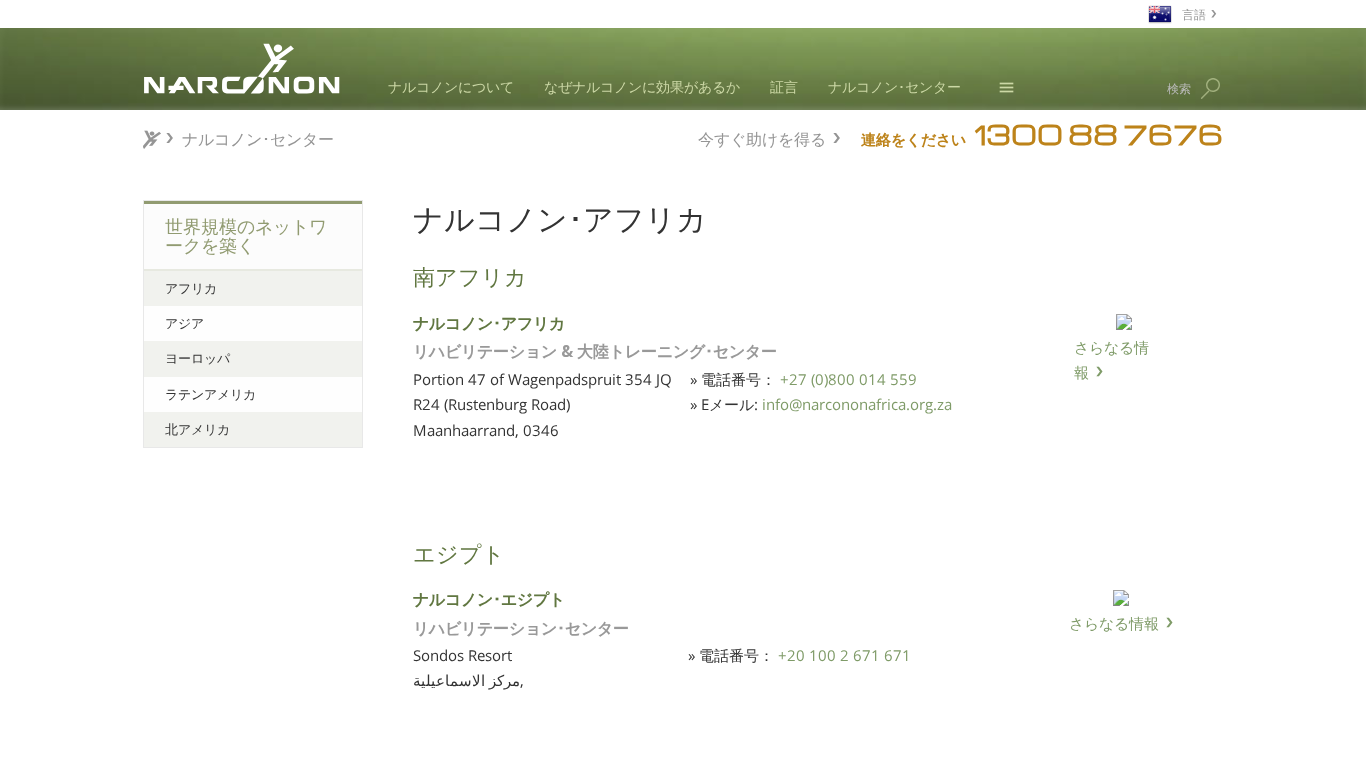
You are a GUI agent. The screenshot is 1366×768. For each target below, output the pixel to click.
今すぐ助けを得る (762, 136)
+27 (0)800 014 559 (848, 379)
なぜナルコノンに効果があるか (642, 86)
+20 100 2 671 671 (844, 655)
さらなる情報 (1111, 360)
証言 (784, 86)
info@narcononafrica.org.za (857, 404)
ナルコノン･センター (894, 86)
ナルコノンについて (451, 86)
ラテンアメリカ (210, 394)
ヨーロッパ (197, 358)
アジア (184, 323)
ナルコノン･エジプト (489, 597)
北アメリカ (197, 429)
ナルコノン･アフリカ (489, 321)
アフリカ (191, 288)
